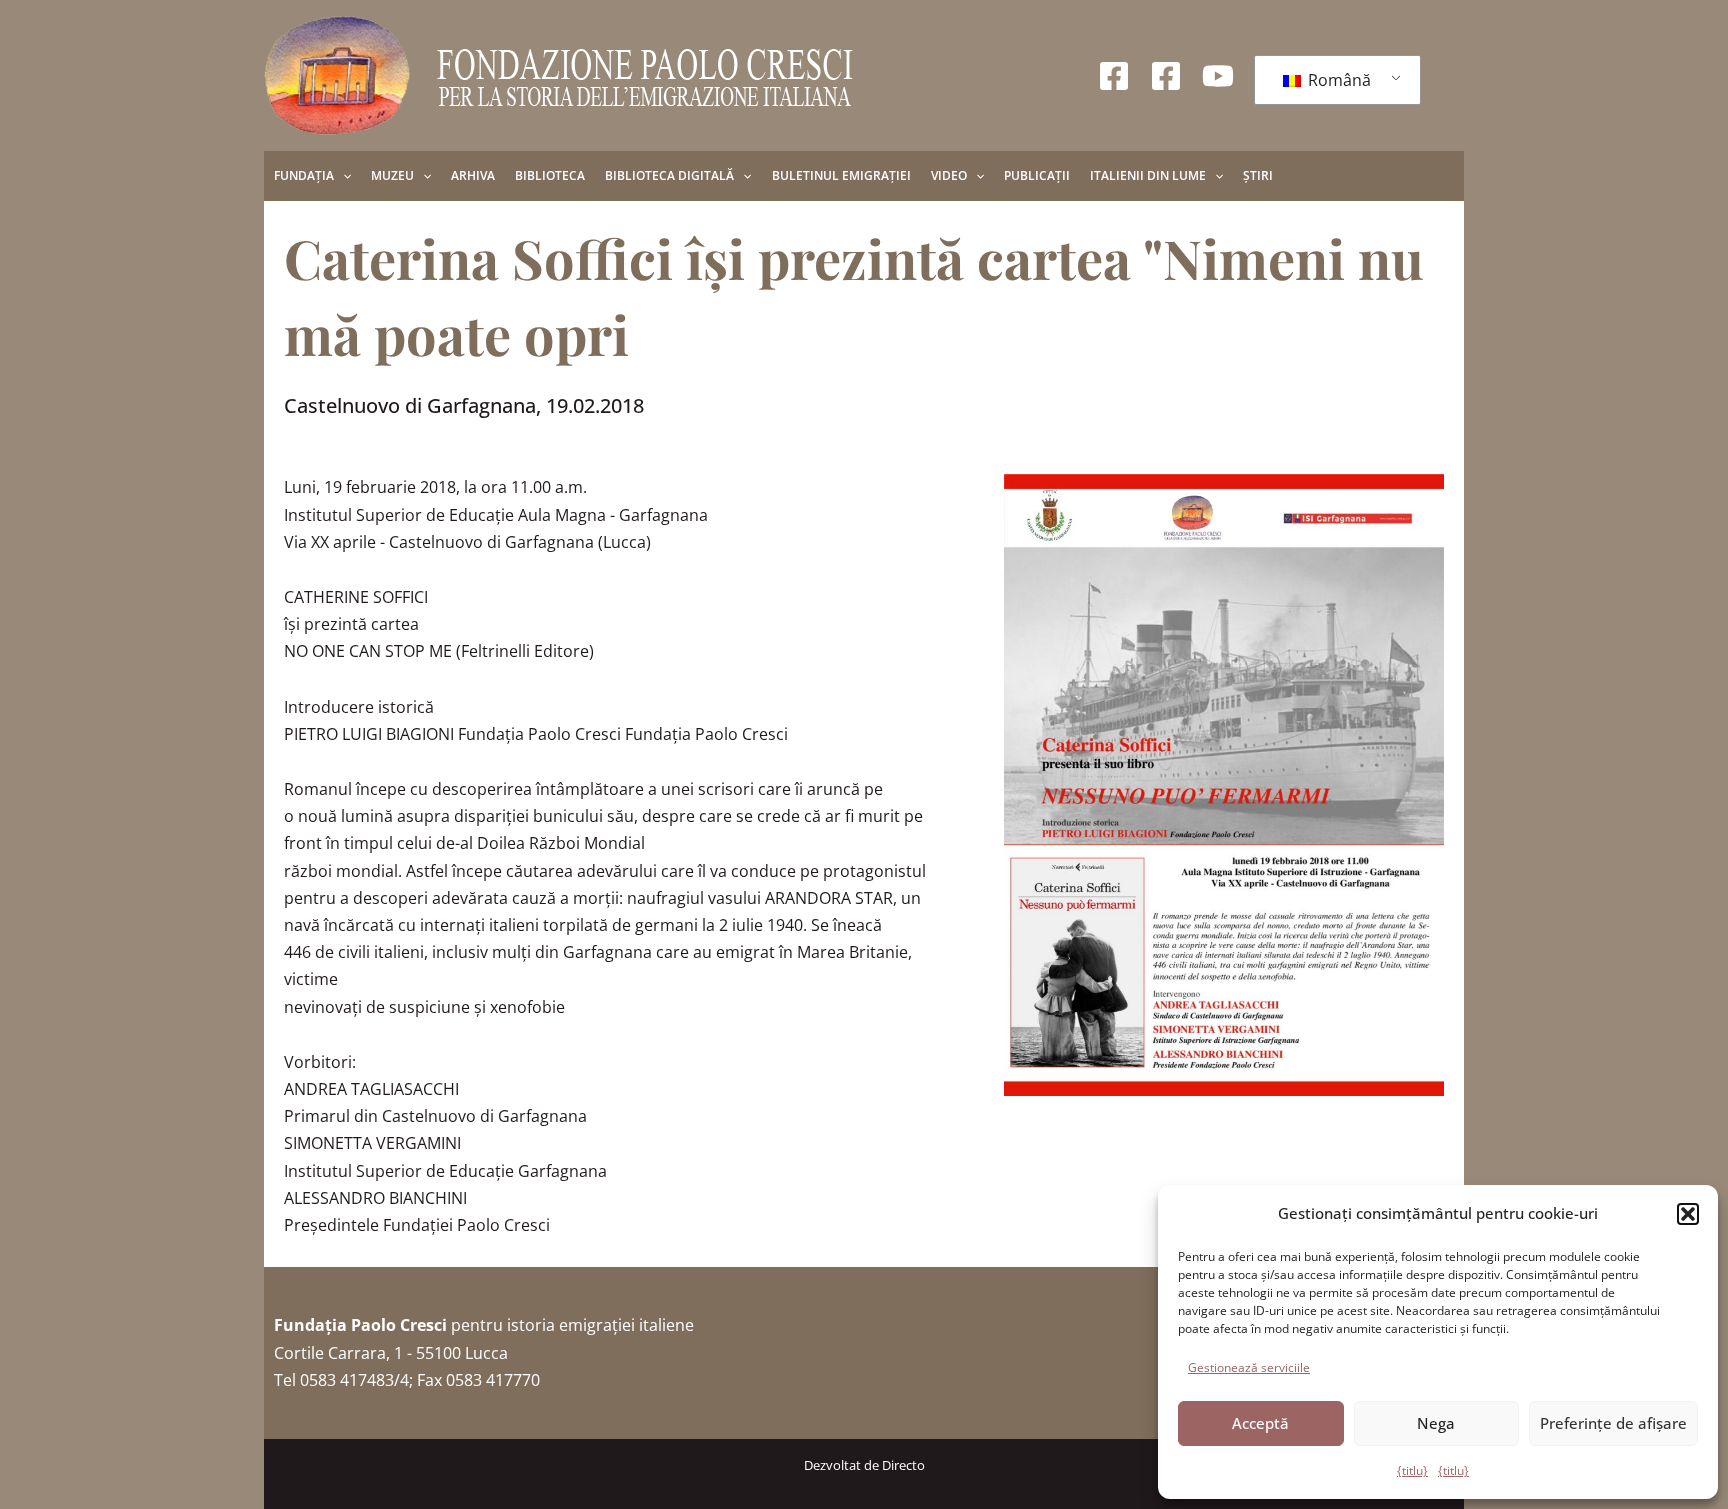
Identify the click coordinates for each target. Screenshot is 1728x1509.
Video (949, 175)
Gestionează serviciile (1249, 1367)
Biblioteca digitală (669, 175)
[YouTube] (1218, 76)
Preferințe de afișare (1613, 1423)
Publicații (1037, 175)
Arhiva (473, 175)
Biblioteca (550, 175)
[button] (1688, 1214)
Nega (1436, 1423)
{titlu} (1412, 1470)
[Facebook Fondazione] (1114, 76)
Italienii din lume (1148, 175)
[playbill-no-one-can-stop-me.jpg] (1224, 785)
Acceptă (1260, 1423)
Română (1337, 80)
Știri (1258, 175)
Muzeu (392, 175)
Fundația (304, 175)
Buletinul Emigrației (841, 175)
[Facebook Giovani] (1166, 76)
